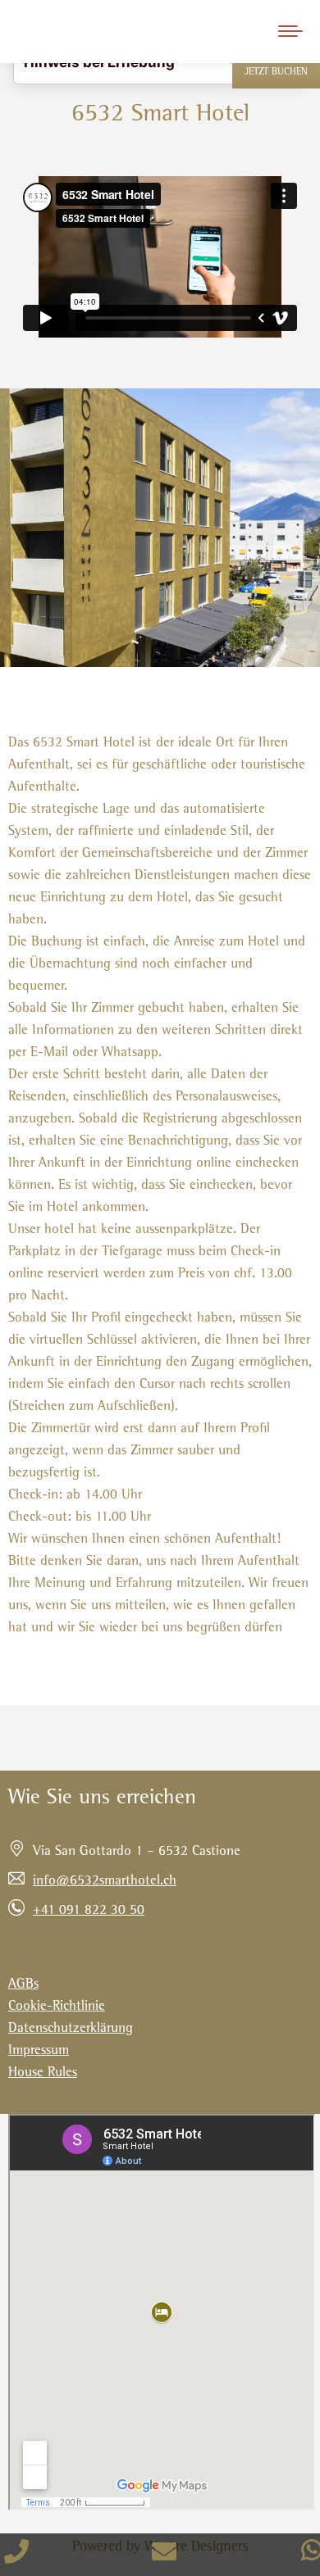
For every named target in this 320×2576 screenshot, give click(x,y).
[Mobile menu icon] (290, 31)
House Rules (43, 2073)
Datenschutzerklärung (71, 2029)
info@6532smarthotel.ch (105, 1882)
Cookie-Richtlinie (57, 2007)
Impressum (39, 2051)
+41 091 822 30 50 (89, 1911)
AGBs (23, 1985)
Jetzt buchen (276, 73)
